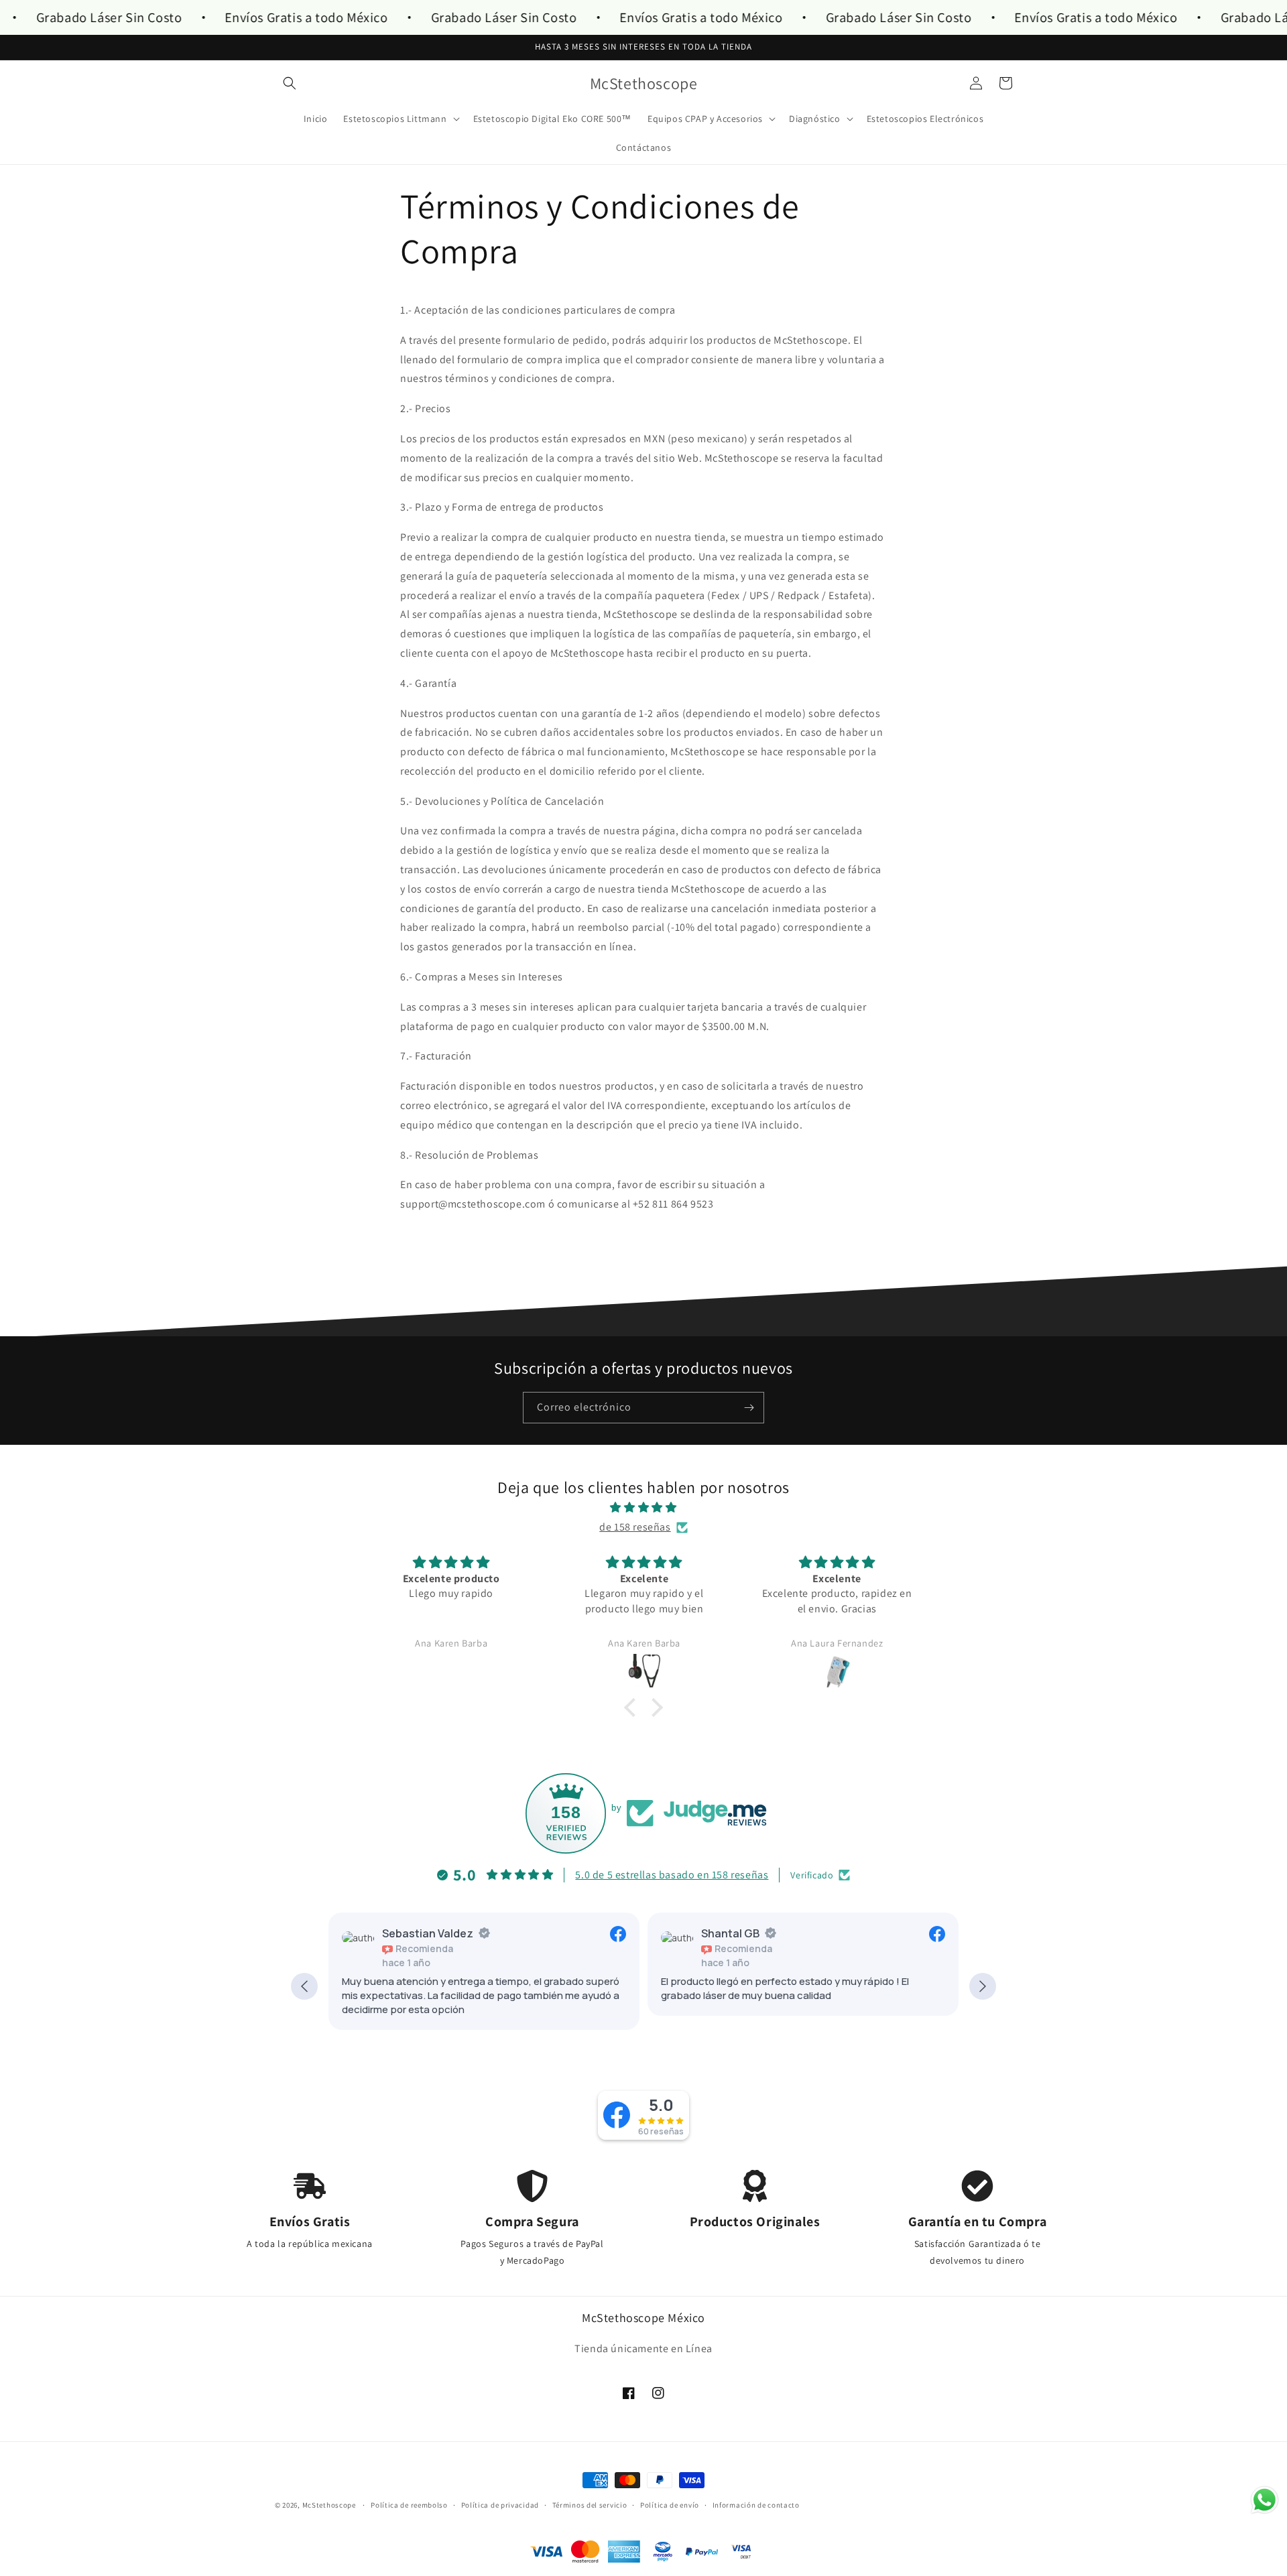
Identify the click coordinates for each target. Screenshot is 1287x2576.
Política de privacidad (500, 2505)
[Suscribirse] (749, 1408)
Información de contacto (756, 2505)
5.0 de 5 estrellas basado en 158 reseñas (672, 1875)
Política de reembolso (409, 2505)
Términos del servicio (590, 2505)
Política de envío (670, 2505)
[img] (643, 1508)
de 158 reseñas (635, 1527)
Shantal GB (730, 1933)
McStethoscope (329, 2505)
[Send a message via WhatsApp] (1265, 2500)
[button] (290, 83)
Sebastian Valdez (428, 1933)
